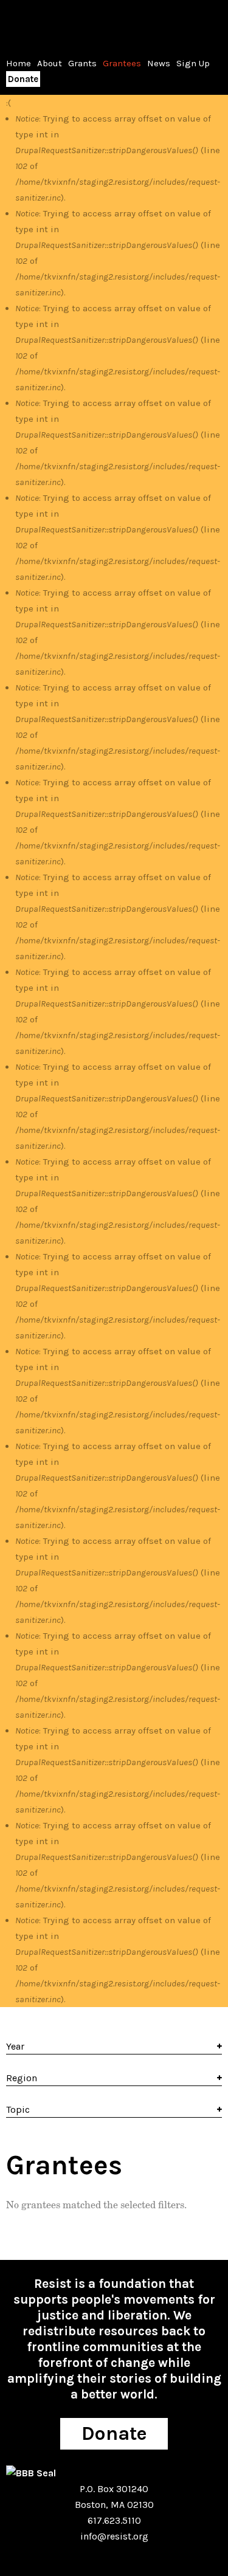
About (50, 63)
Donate (23, 79)
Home (19, 63)
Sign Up (193, 63)
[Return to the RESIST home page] (44, 24)
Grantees (122, 63)
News (159, 63)
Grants (82, 63)
